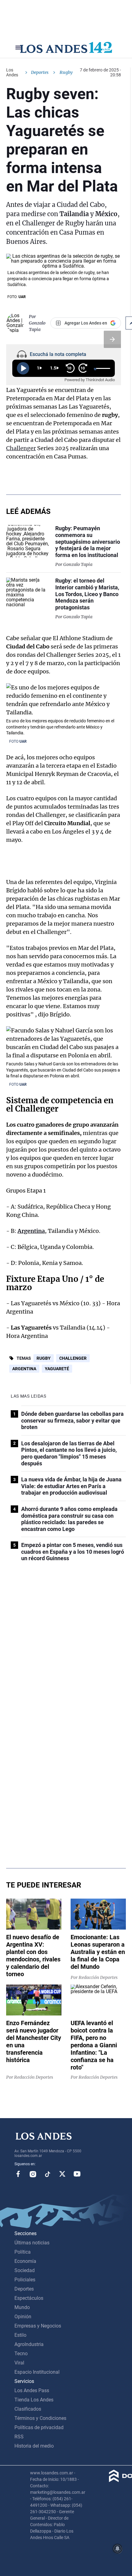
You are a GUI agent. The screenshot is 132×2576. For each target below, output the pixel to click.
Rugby (44, 1358)
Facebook (18, 2174)
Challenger (21, 448)
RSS (19, 2437)
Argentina (31, 1231)
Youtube (77, 2174)
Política (23, 2252)
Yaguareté (57, 1369)
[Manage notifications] (118, 2549)
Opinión (23, 2317)
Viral (19, 2363)
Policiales (25, 2280)
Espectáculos (29, 2298)
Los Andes (12, 72)
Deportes (40, 72)
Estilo (20, 2335)
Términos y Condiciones (40, 2418)
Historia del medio (34, 2446)
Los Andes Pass (32, 2390)
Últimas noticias (32, 2243)
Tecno (21, 2354)
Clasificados (28, 2409)
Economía (25, 2261)
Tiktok (48, 2174)
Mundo (22, 2307)
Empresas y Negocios (38, 2326)
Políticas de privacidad (39, 2427)
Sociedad (25, 2270)
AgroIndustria (29, 2344)
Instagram (33, 2174)
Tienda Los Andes (34, 2400)
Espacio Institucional (37, 2372)
